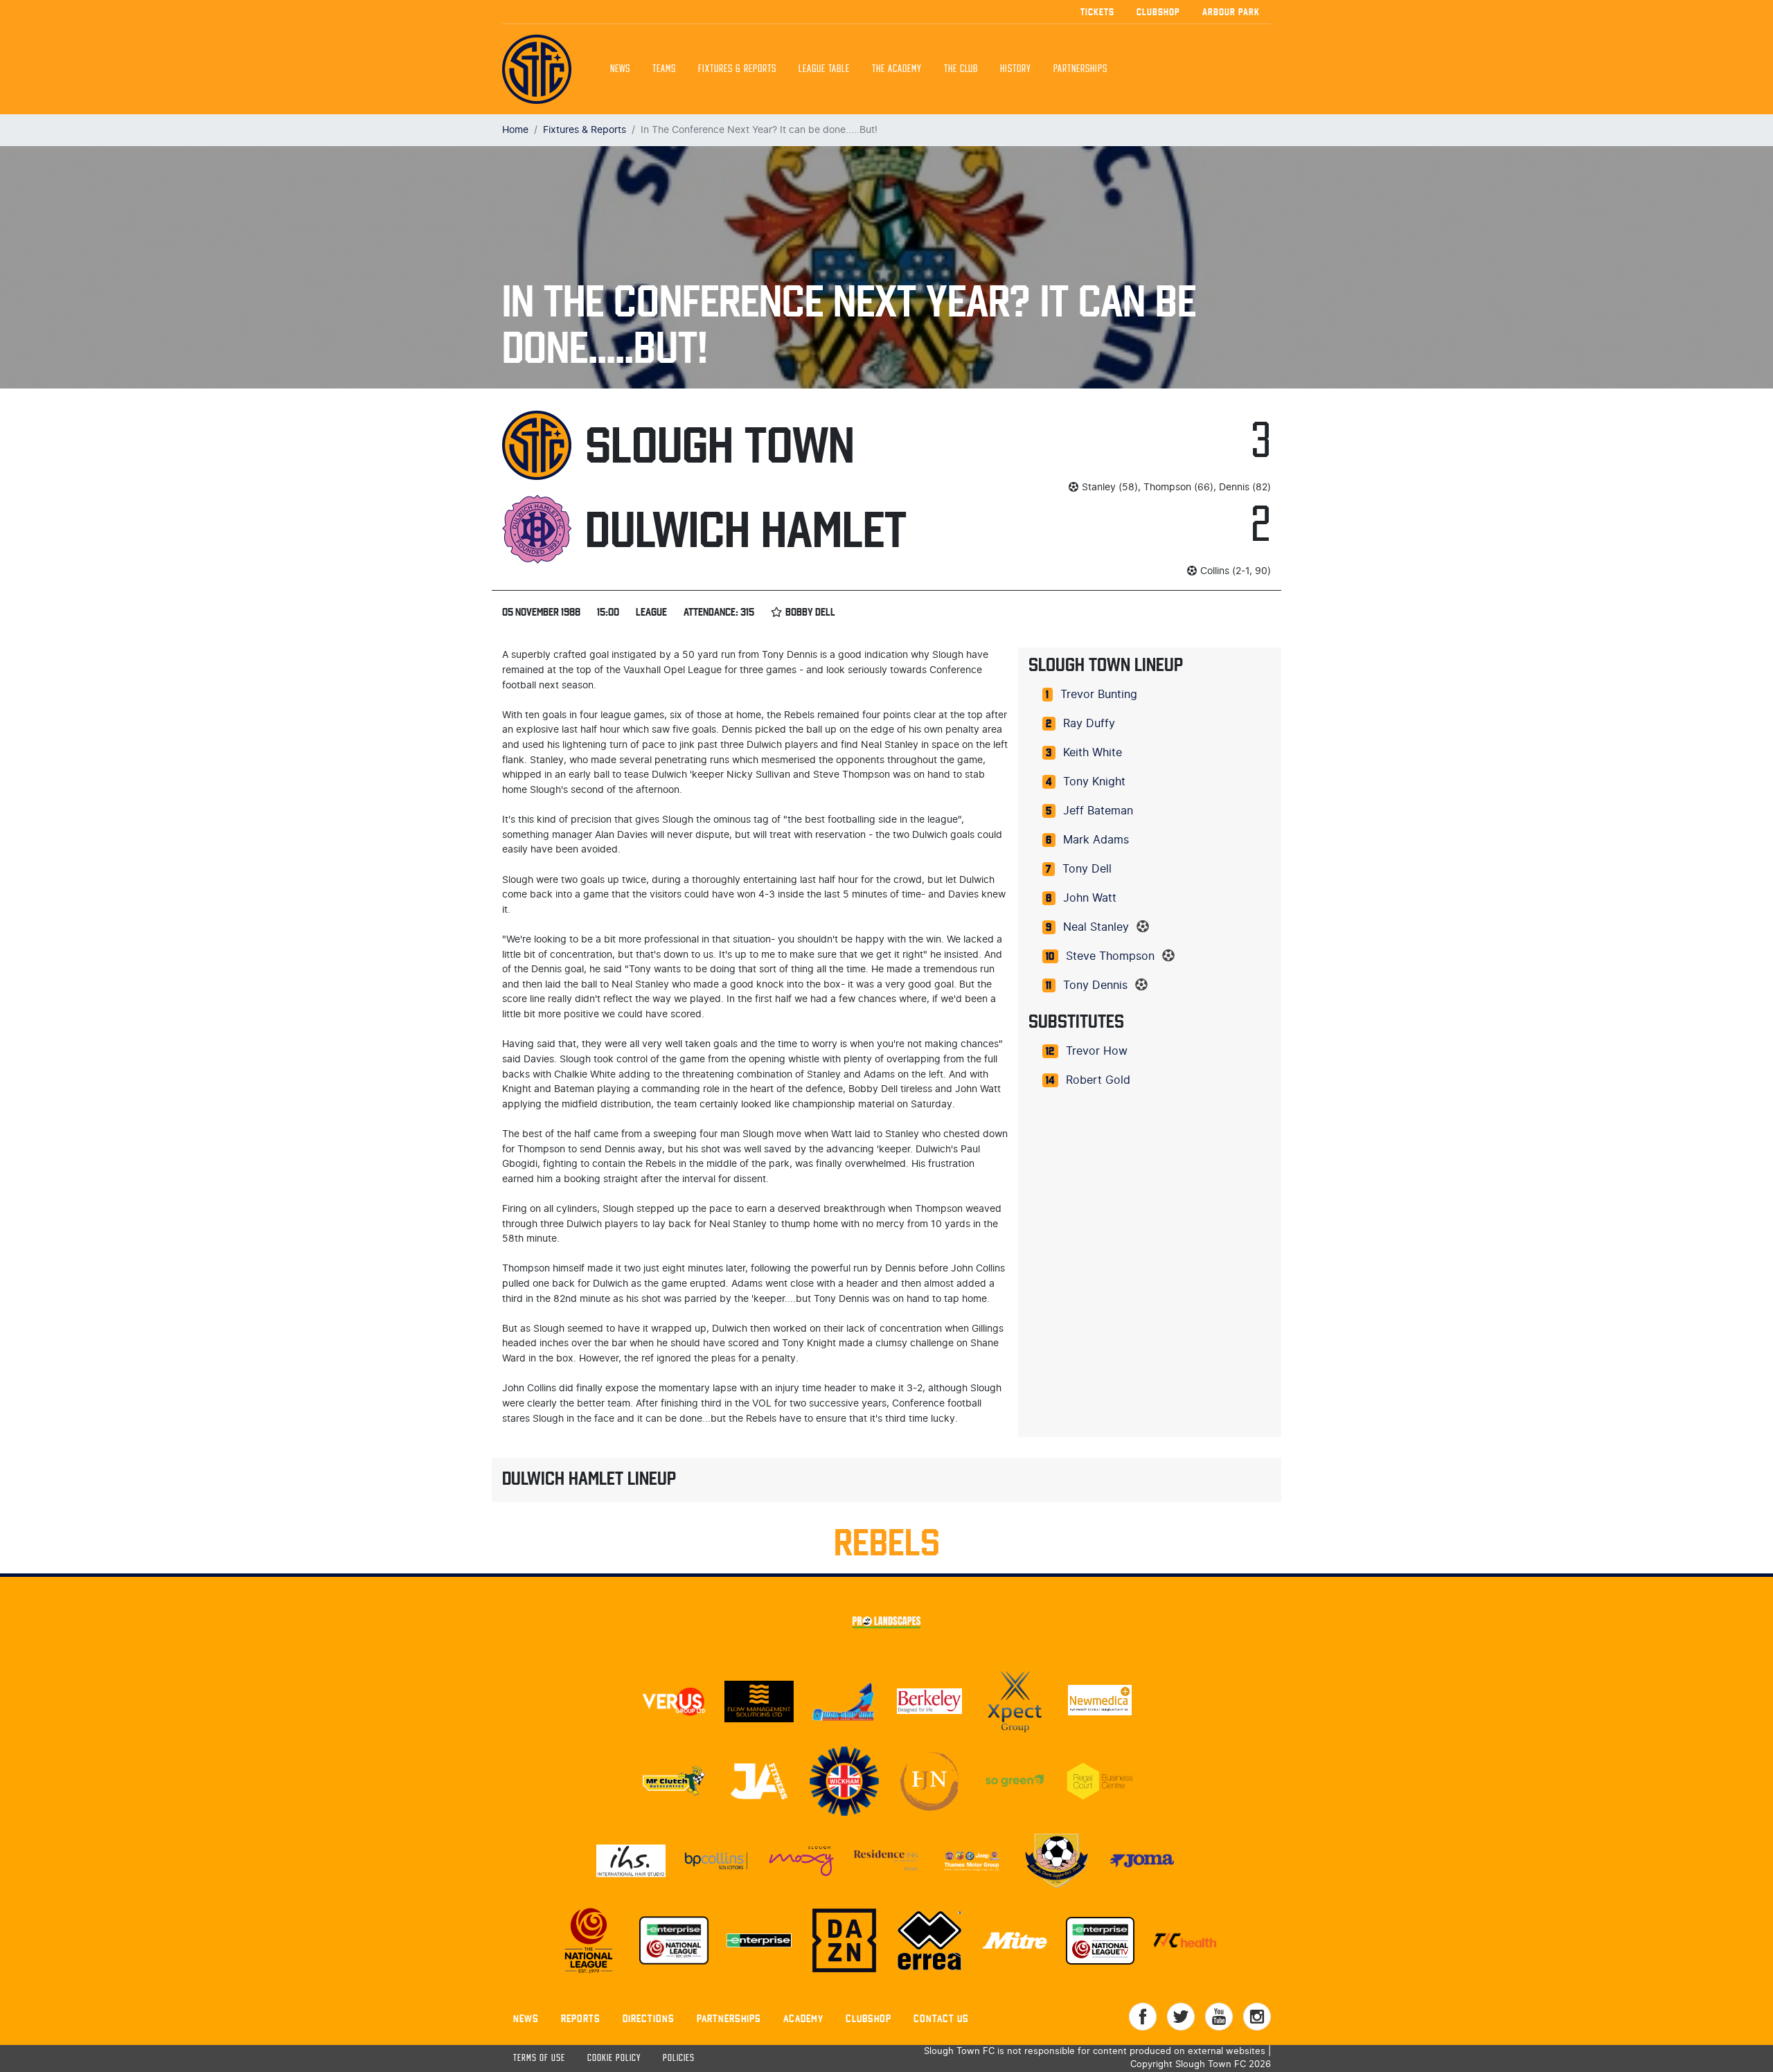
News (620, 69)
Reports (581, 2018)
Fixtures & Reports (737, 69)
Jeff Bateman (1098, 811)
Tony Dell (1087, 869)
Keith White (1093, 753)
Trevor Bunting (1099, 695)
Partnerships (729, 2018)
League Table (824, 69)
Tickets (1097, 12)
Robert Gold (1098, 1080)
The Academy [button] (897, 69)
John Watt (1090, 898)
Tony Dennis (1095, 985)
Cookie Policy (614, 2058)
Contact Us (941, 2018)
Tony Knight (1094, 782)
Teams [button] (664, 69)
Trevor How (1097, 1051)
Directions (649, 2018)
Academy (803, 2018)
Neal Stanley (1096, 927)
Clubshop (1158, 12)
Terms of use (539, 2058)
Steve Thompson (1110, 956)
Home (515, 130)
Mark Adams (1096, 840)
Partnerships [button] (1080, 69)
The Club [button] (961, 69)
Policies (679, 2058)
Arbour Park (1231, 12)
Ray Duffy (1089, 724)
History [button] (1016, 69)
